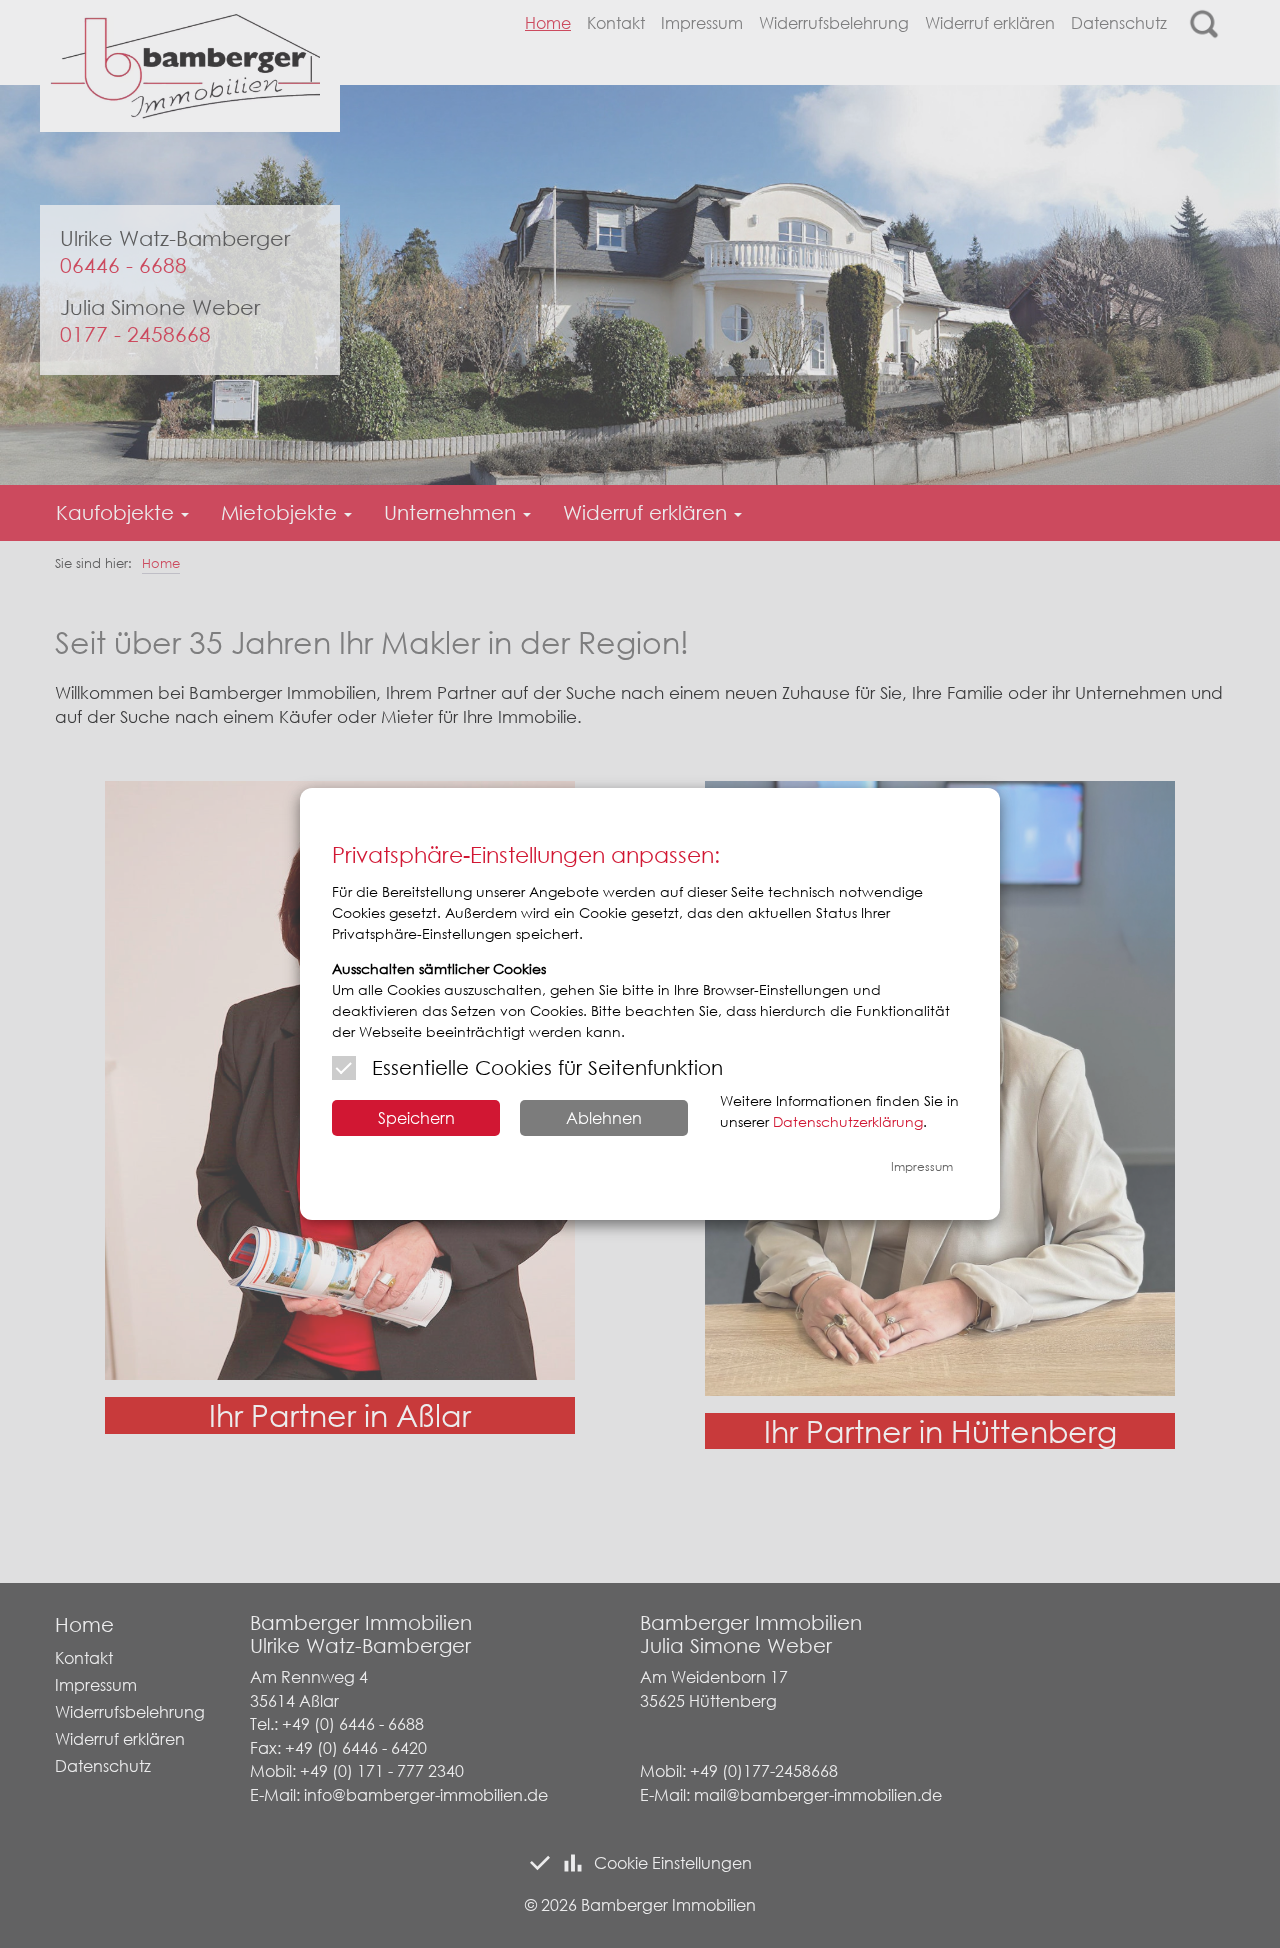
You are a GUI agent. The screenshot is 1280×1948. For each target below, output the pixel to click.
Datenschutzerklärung (848, 1121)
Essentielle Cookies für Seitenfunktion (547, 1067)
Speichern (416, 1117)
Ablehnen (604, 1117)
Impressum (922, 1166)
